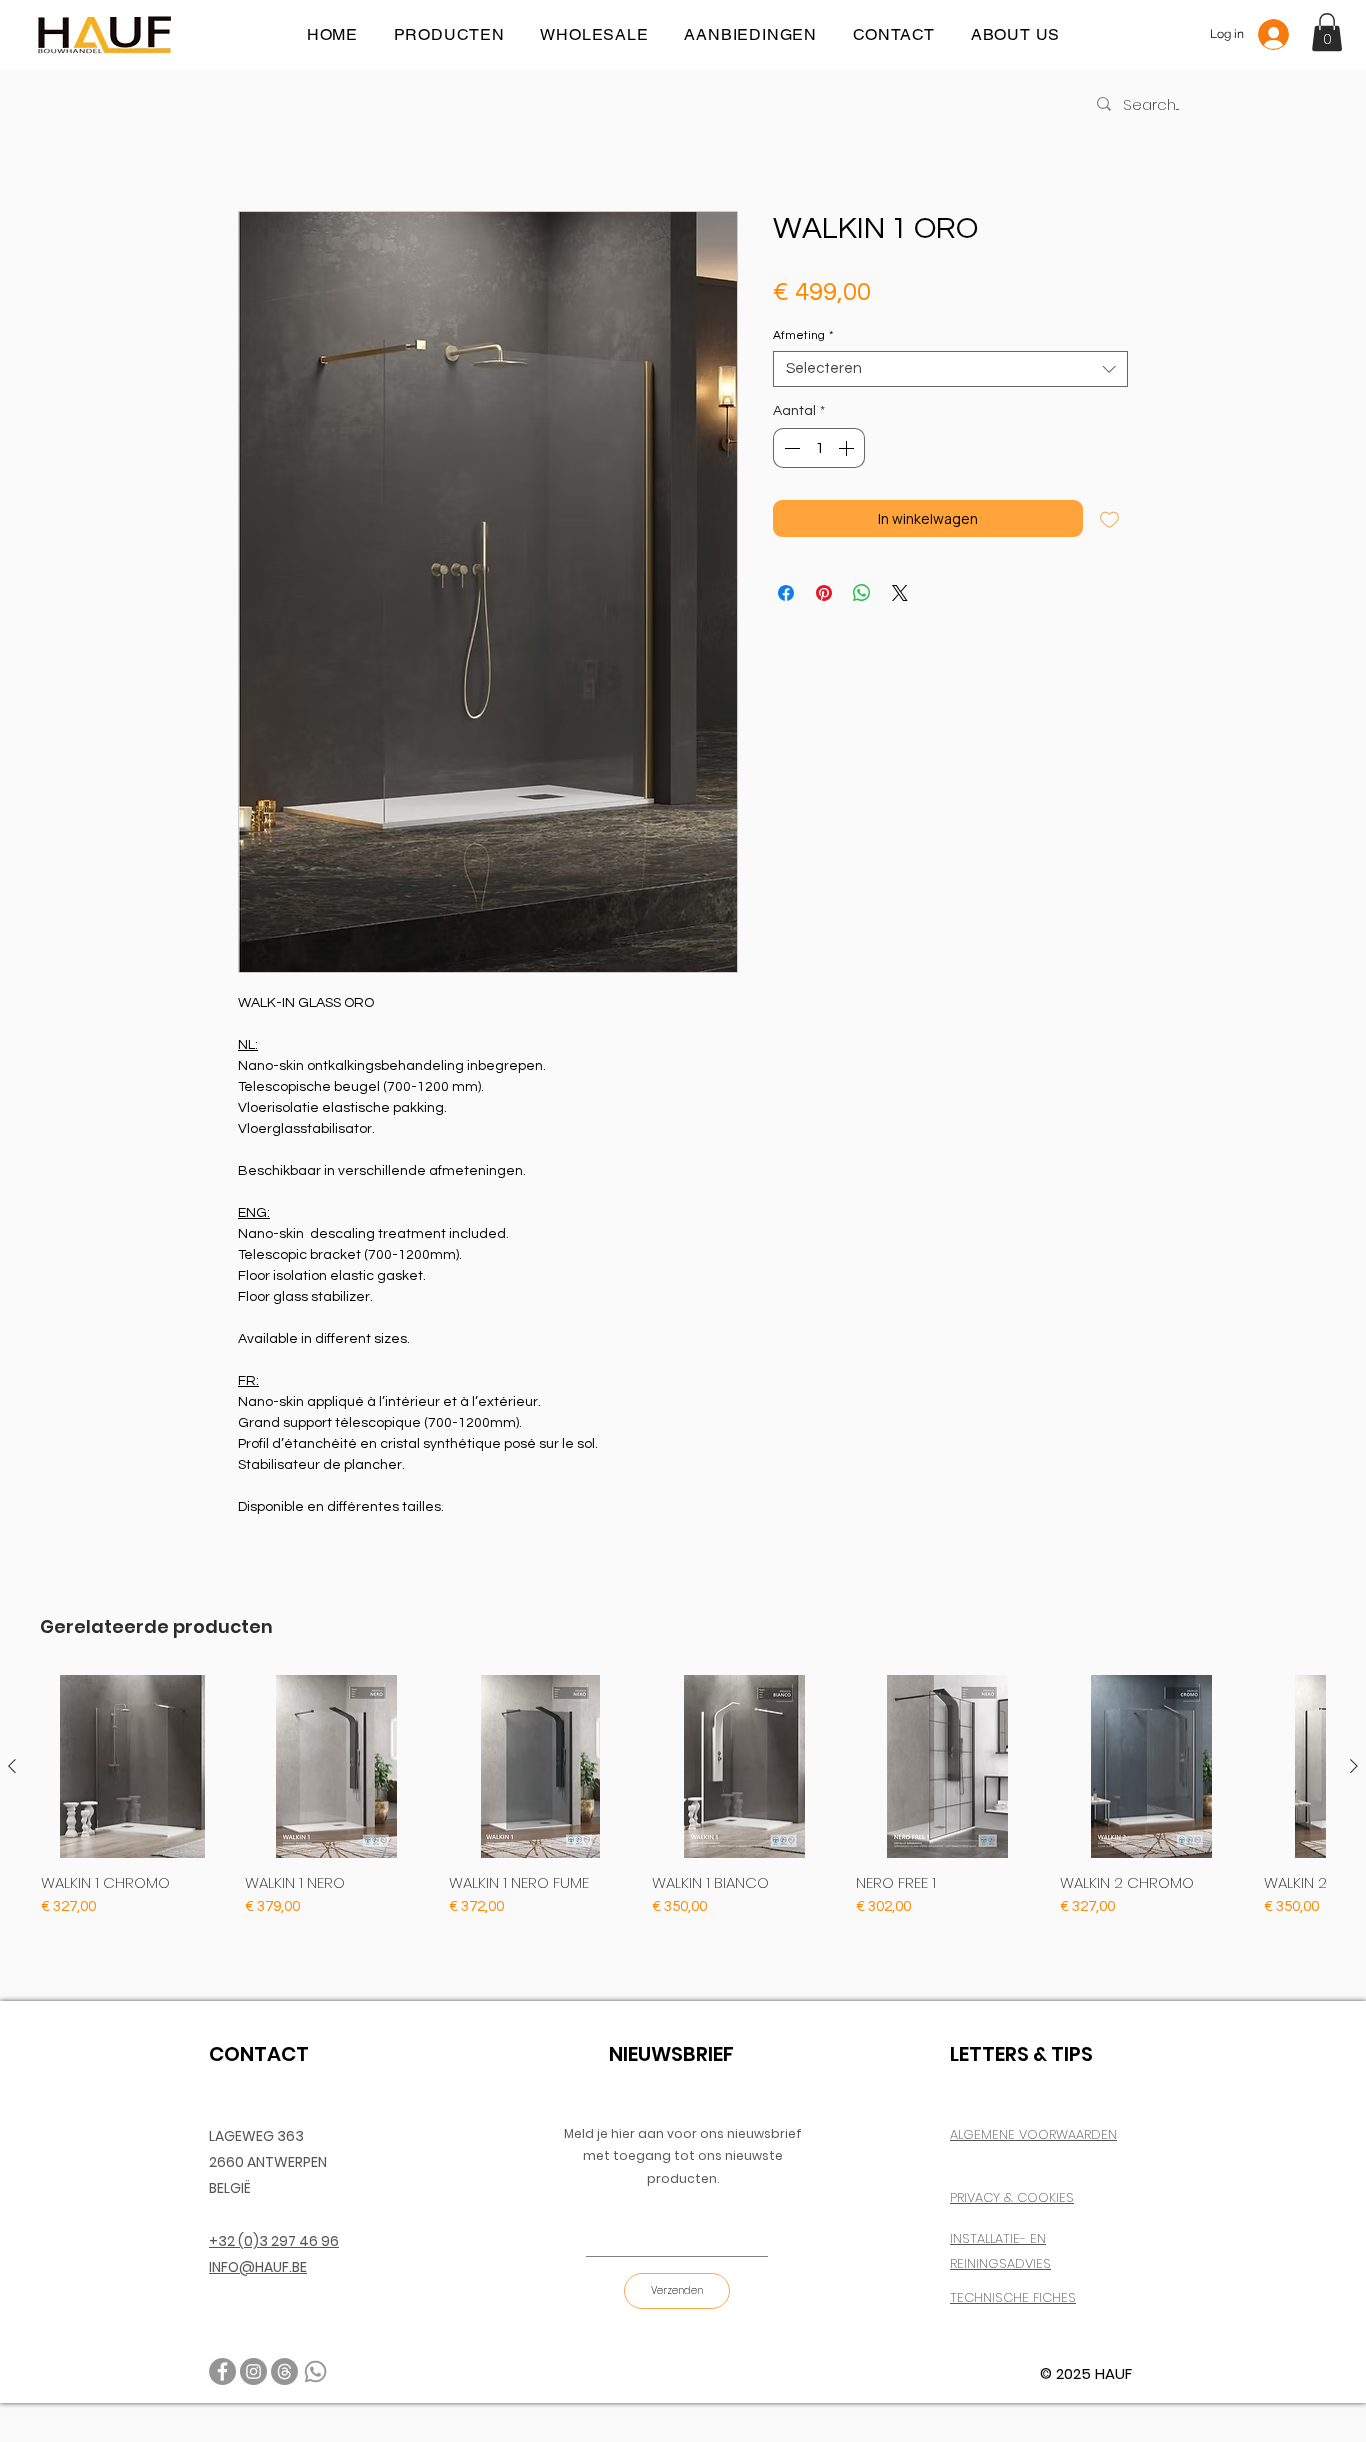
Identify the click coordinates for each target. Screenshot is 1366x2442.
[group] (683, 1797)
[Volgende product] (1354, 1766)
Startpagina (274, 138)
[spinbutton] (819, 448)
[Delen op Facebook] (786, 593)
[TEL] (315, 2371)
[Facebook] (222, 2371)
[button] (1327, 32)
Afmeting (803, 335)
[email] (284, 2371)
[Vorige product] (12, 1766)
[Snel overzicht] (133, 1767)
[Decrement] (790, 448)
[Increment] (848, 448)
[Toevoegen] (1109, 518)
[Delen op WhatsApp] (862, 593)
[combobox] (950, 369)
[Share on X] (900, 593)
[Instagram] (253, 2371)
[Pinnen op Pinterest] (824, 593)
